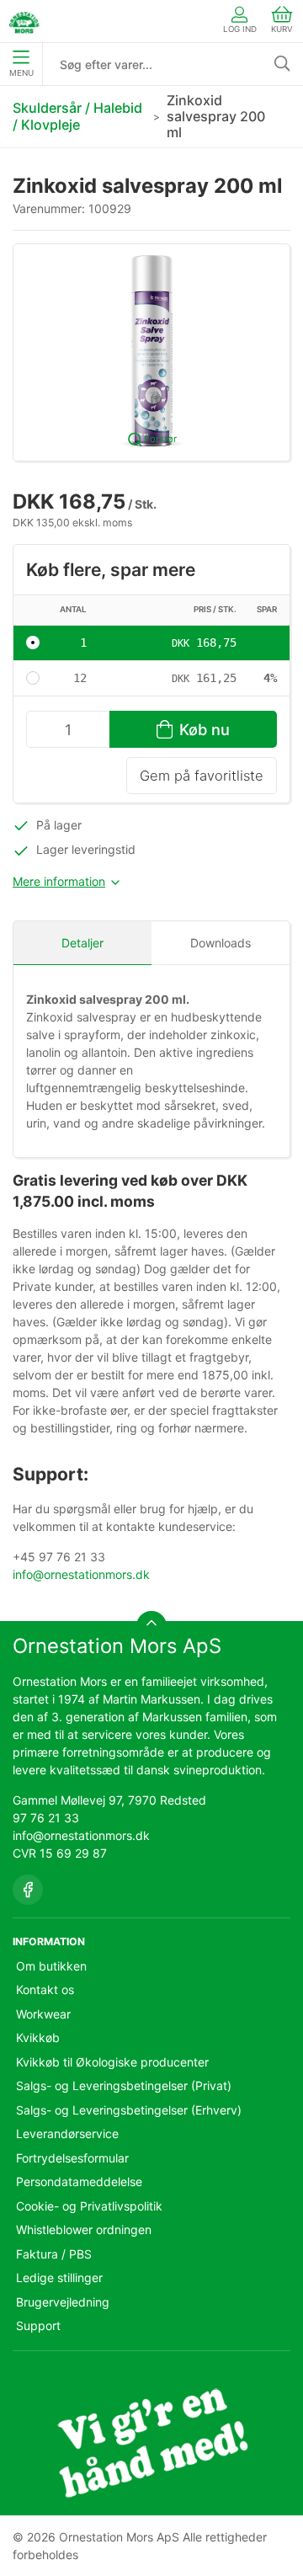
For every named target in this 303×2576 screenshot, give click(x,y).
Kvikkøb (38, 2037)
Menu (21, 73)
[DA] (24, 21)
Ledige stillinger (59, 2277)
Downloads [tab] (221, 943)
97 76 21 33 (46, 1818)
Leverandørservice (67, 2133)
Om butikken (51, 1966)
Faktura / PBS (54, 2254)
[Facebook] (28, 1890)
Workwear (43, 2014)
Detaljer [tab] (82, 943)
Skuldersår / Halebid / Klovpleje (77, 116)
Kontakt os (45, 1989)
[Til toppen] (151, 1626)
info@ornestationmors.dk (81, 1574)
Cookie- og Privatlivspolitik (89, 2206)
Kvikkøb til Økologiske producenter (112, 2062)
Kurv (282, 29)
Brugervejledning (63, 2302)
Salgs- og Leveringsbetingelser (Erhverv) (129, 2110)
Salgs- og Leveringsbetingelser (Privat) (124, 2085)
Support (38, 2325)
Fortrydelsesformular (72, 2158)
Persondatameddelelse (79, 2181)
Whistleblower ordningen (84, 2229)
